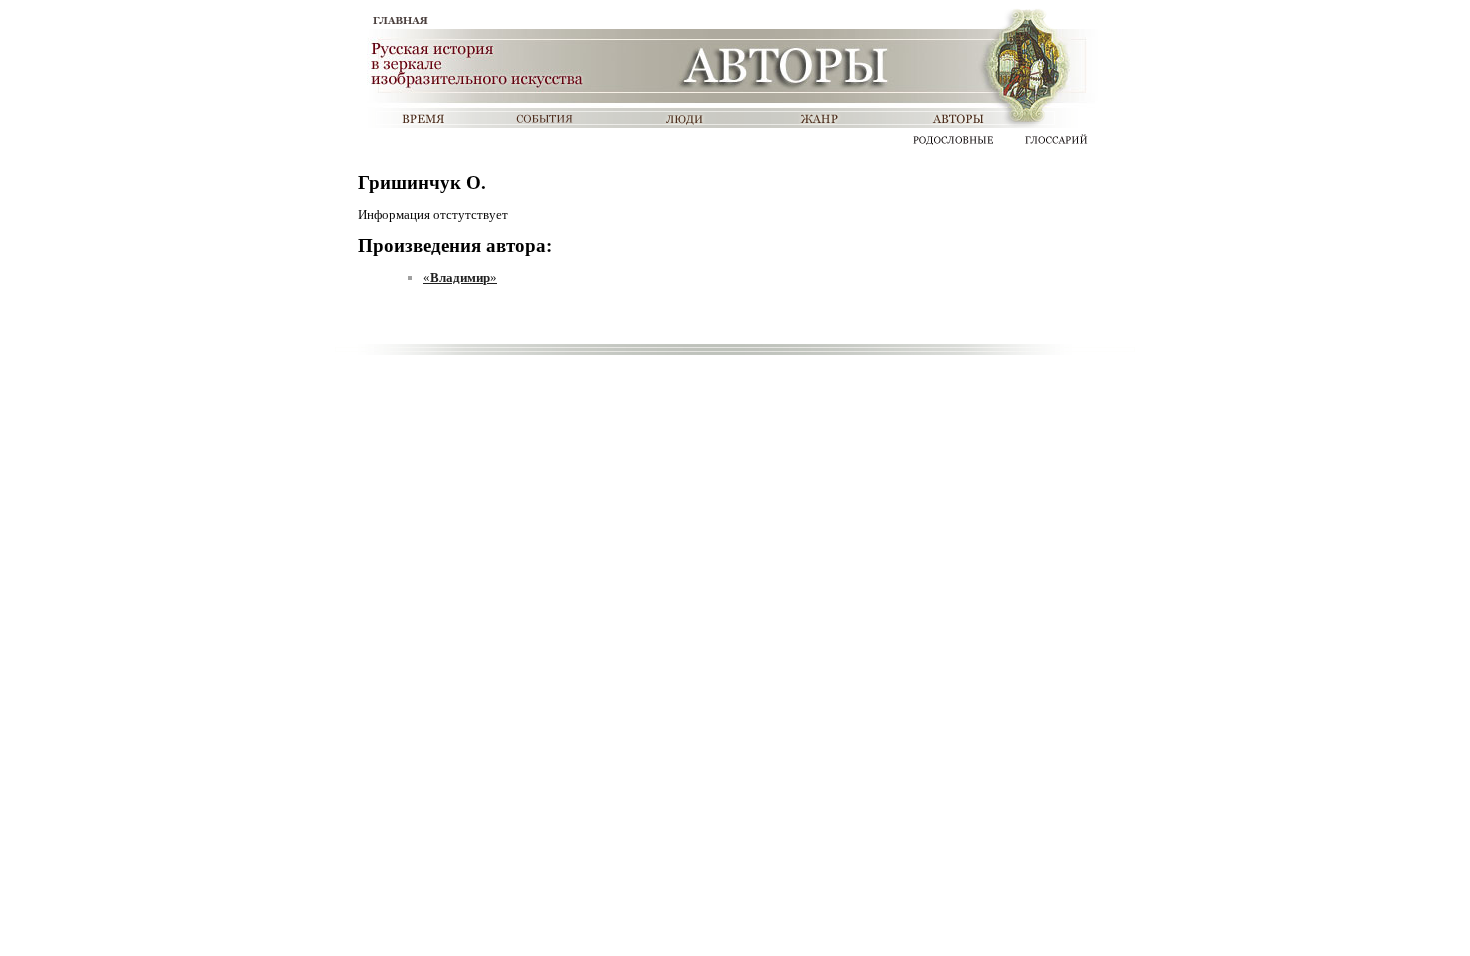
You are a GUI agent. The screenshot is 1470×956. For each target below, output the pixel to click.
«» (460, 277)
